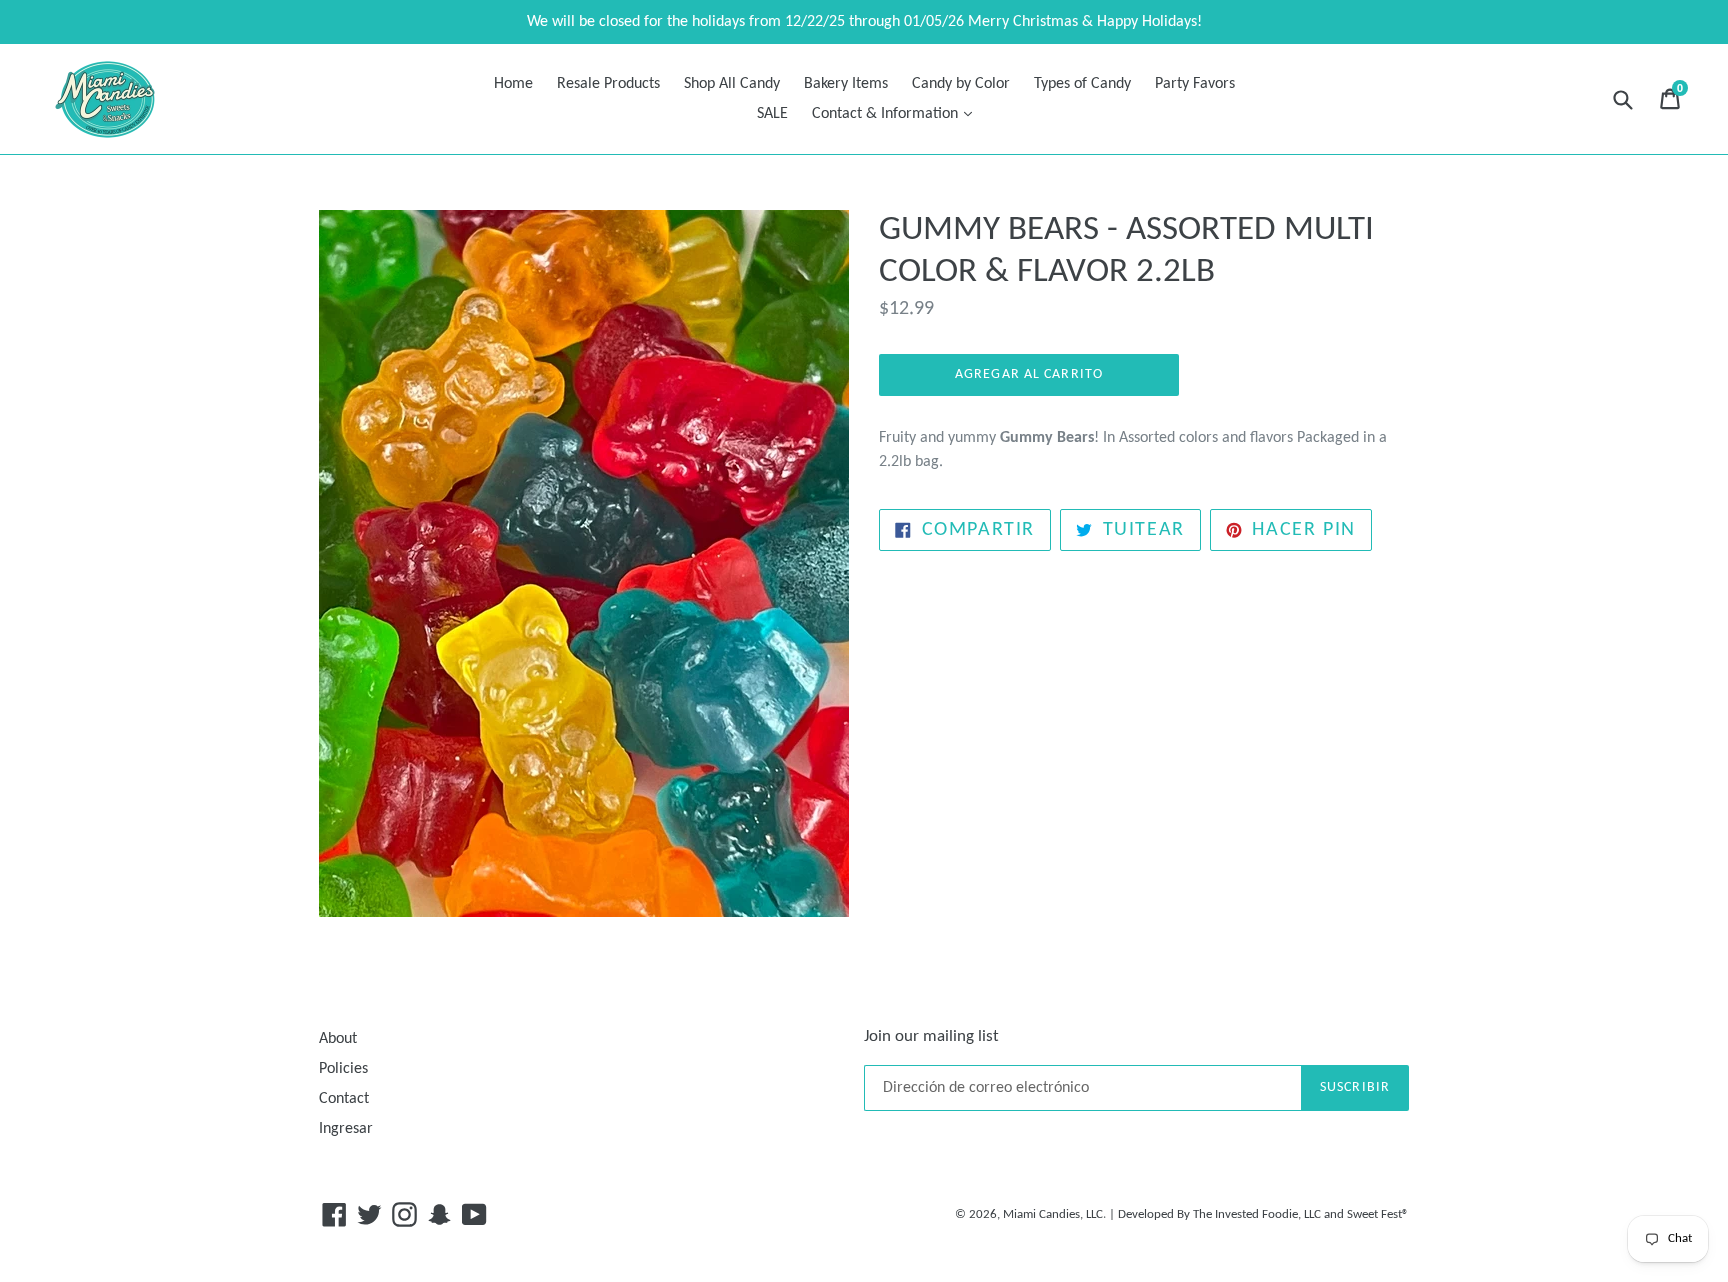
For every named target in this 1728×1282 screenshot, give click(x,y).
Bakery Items (846, 84)
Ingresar (346, 1129)
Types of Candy (1082, 84)
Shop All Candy (732, 84)
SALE (772, 114)
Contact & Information (897, 113)
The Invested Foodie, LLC (1257, 1214)
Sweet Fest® (1378, 1214)
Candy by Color (961, 84)
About (338, 1039)
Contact (344, 1099)
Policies (343, 1069)
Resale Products (608, 84)
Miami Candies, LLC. (1054, 1214)
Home (513, 84)
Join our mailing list (931, 1036)
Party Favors (1195, 84)
